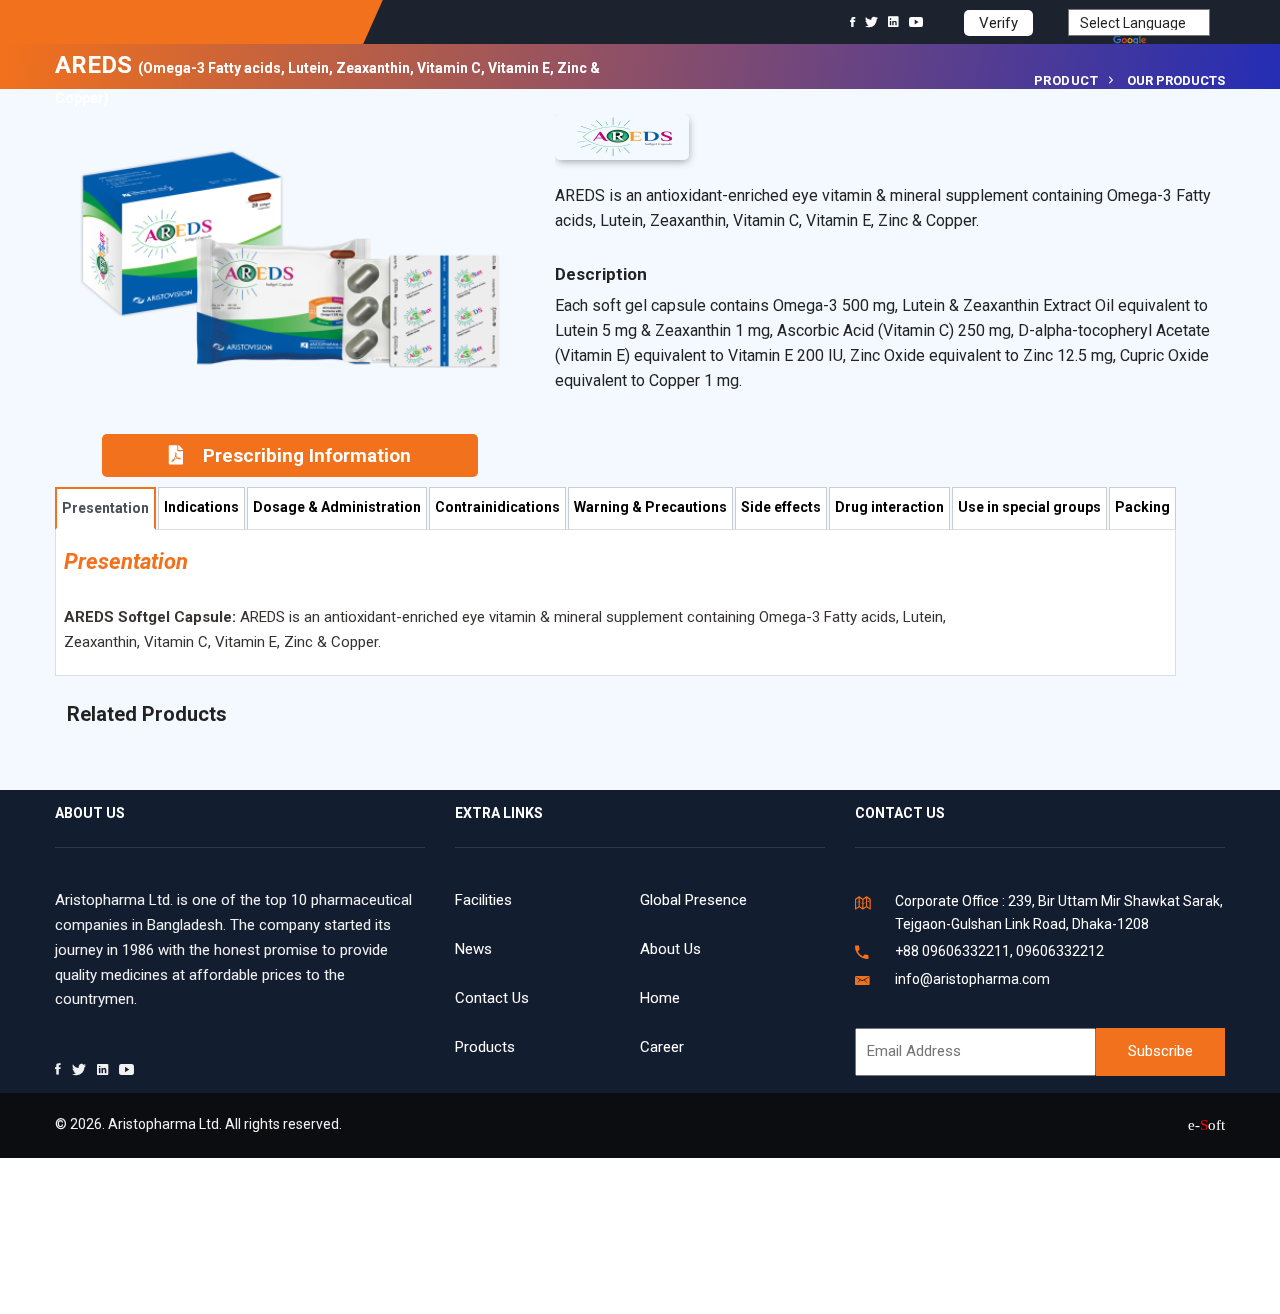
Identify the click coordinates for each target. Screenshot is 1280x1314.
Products (485, 1047)
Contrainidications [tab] (497, 507)
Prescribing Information (307, 455)
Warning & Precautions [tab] (650, 507)
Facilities (483, 900)
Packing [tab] (1142, 507)
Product (1066, 80)
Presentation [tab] (105, 508)
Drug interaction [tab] (889, 507)
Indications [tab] (201, 507)
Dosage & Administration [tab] (337, 507)
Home (660, 998)
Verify (998, 23)
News (473, 949)
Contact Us (492, 998)
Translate (1180, 42)
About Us (670, 949)
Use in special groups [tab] (1029, 507)
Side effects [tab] (781, 507)
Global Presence (693, 900)
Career (662, 1047)
